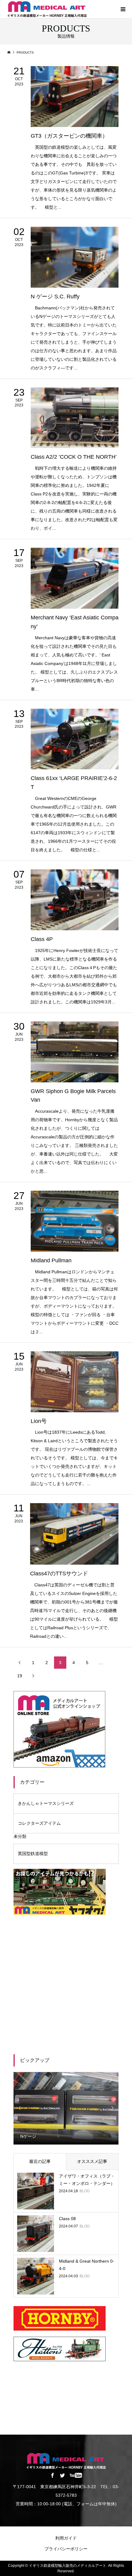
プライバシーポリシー (66, 2549)
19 (20, 1676)
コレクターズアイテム (39, 1823)
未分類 (20, 1836)
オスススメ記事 (92, 2161)
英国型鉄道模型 (33, 1854)
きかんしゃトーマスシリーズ (46, 1803)
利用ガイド (66, 2538)
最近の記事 (40, 2161)
